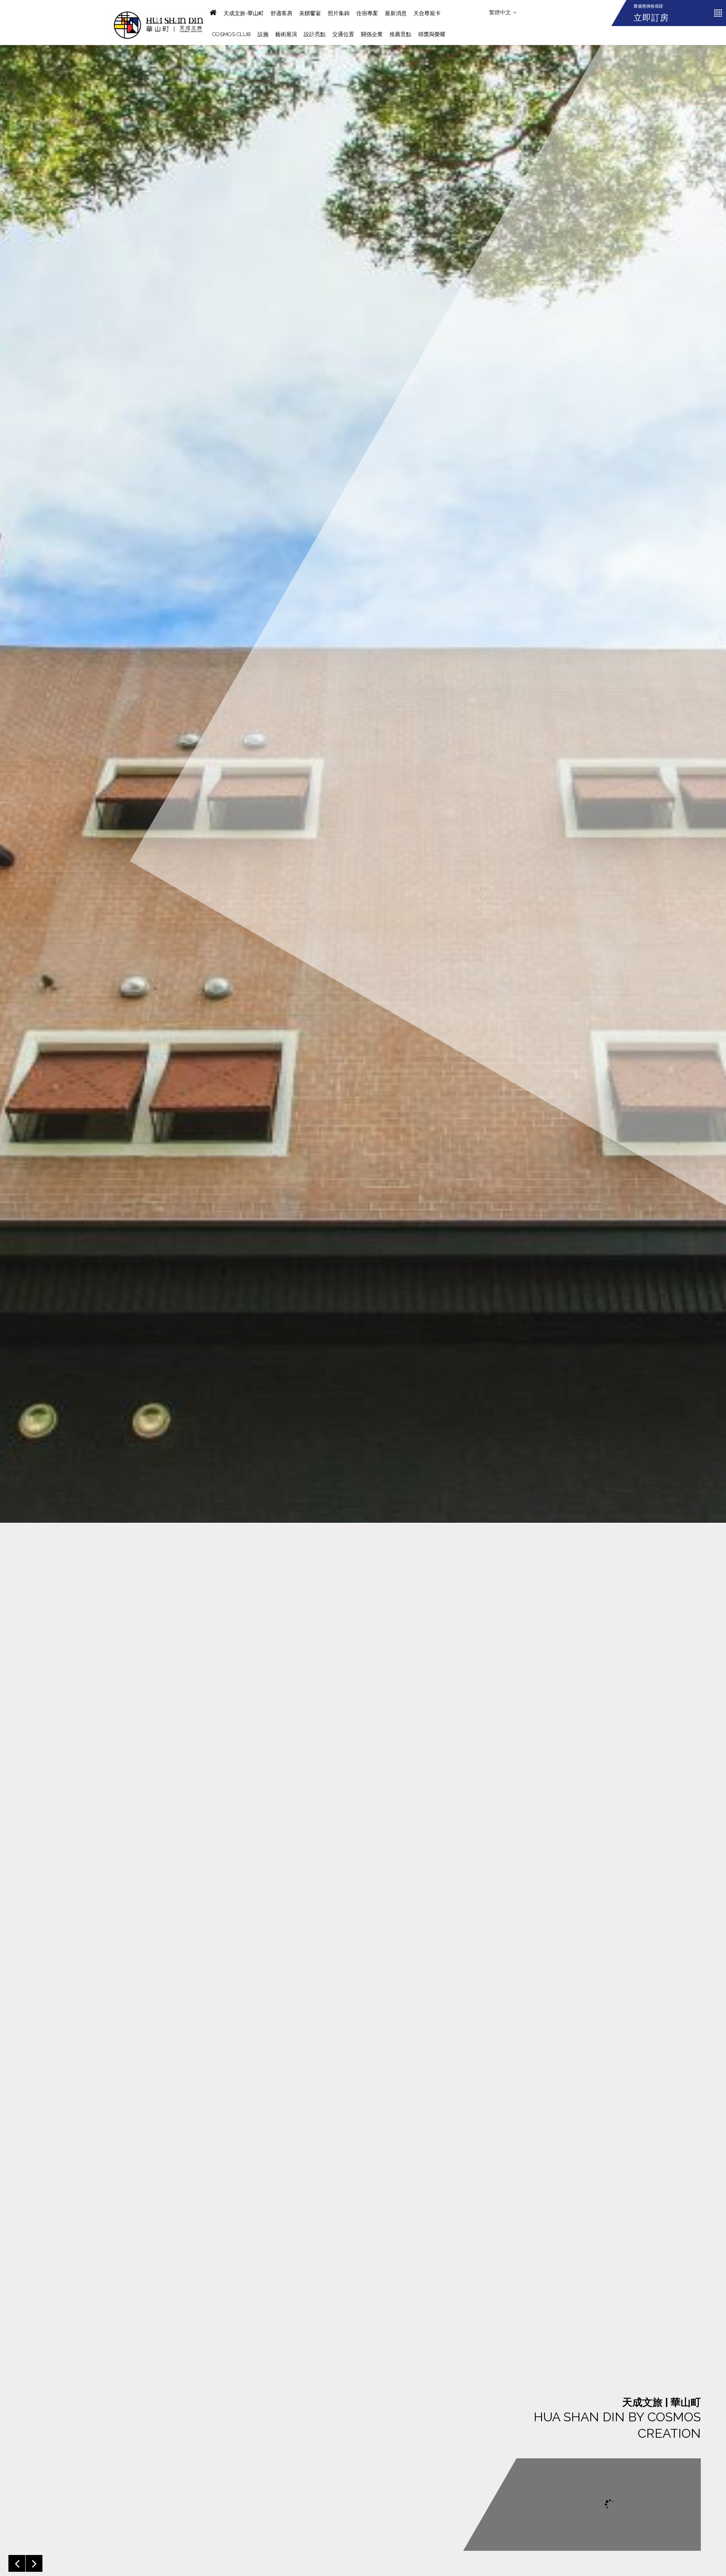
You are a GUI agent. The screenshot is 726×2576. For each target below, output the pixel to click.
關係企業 (372, 34)
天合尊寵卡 (427, 13)
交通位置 (343, 34)
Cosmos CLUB (231, 34)
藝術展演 (286, 34)
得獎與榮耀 (432, 34)
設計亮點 (315, 34)
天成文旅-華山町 (244, 13)
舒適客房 (281, 13)
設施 (263, 34)
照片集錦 (339, 13)
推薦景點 (400, 34)
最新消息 (396, 13)
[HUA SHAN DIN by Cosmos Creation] (159, 22)
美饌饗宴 (310, 13)
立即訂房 (651, 18)
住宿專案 (367, 13)
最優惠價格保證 (648, 6)
